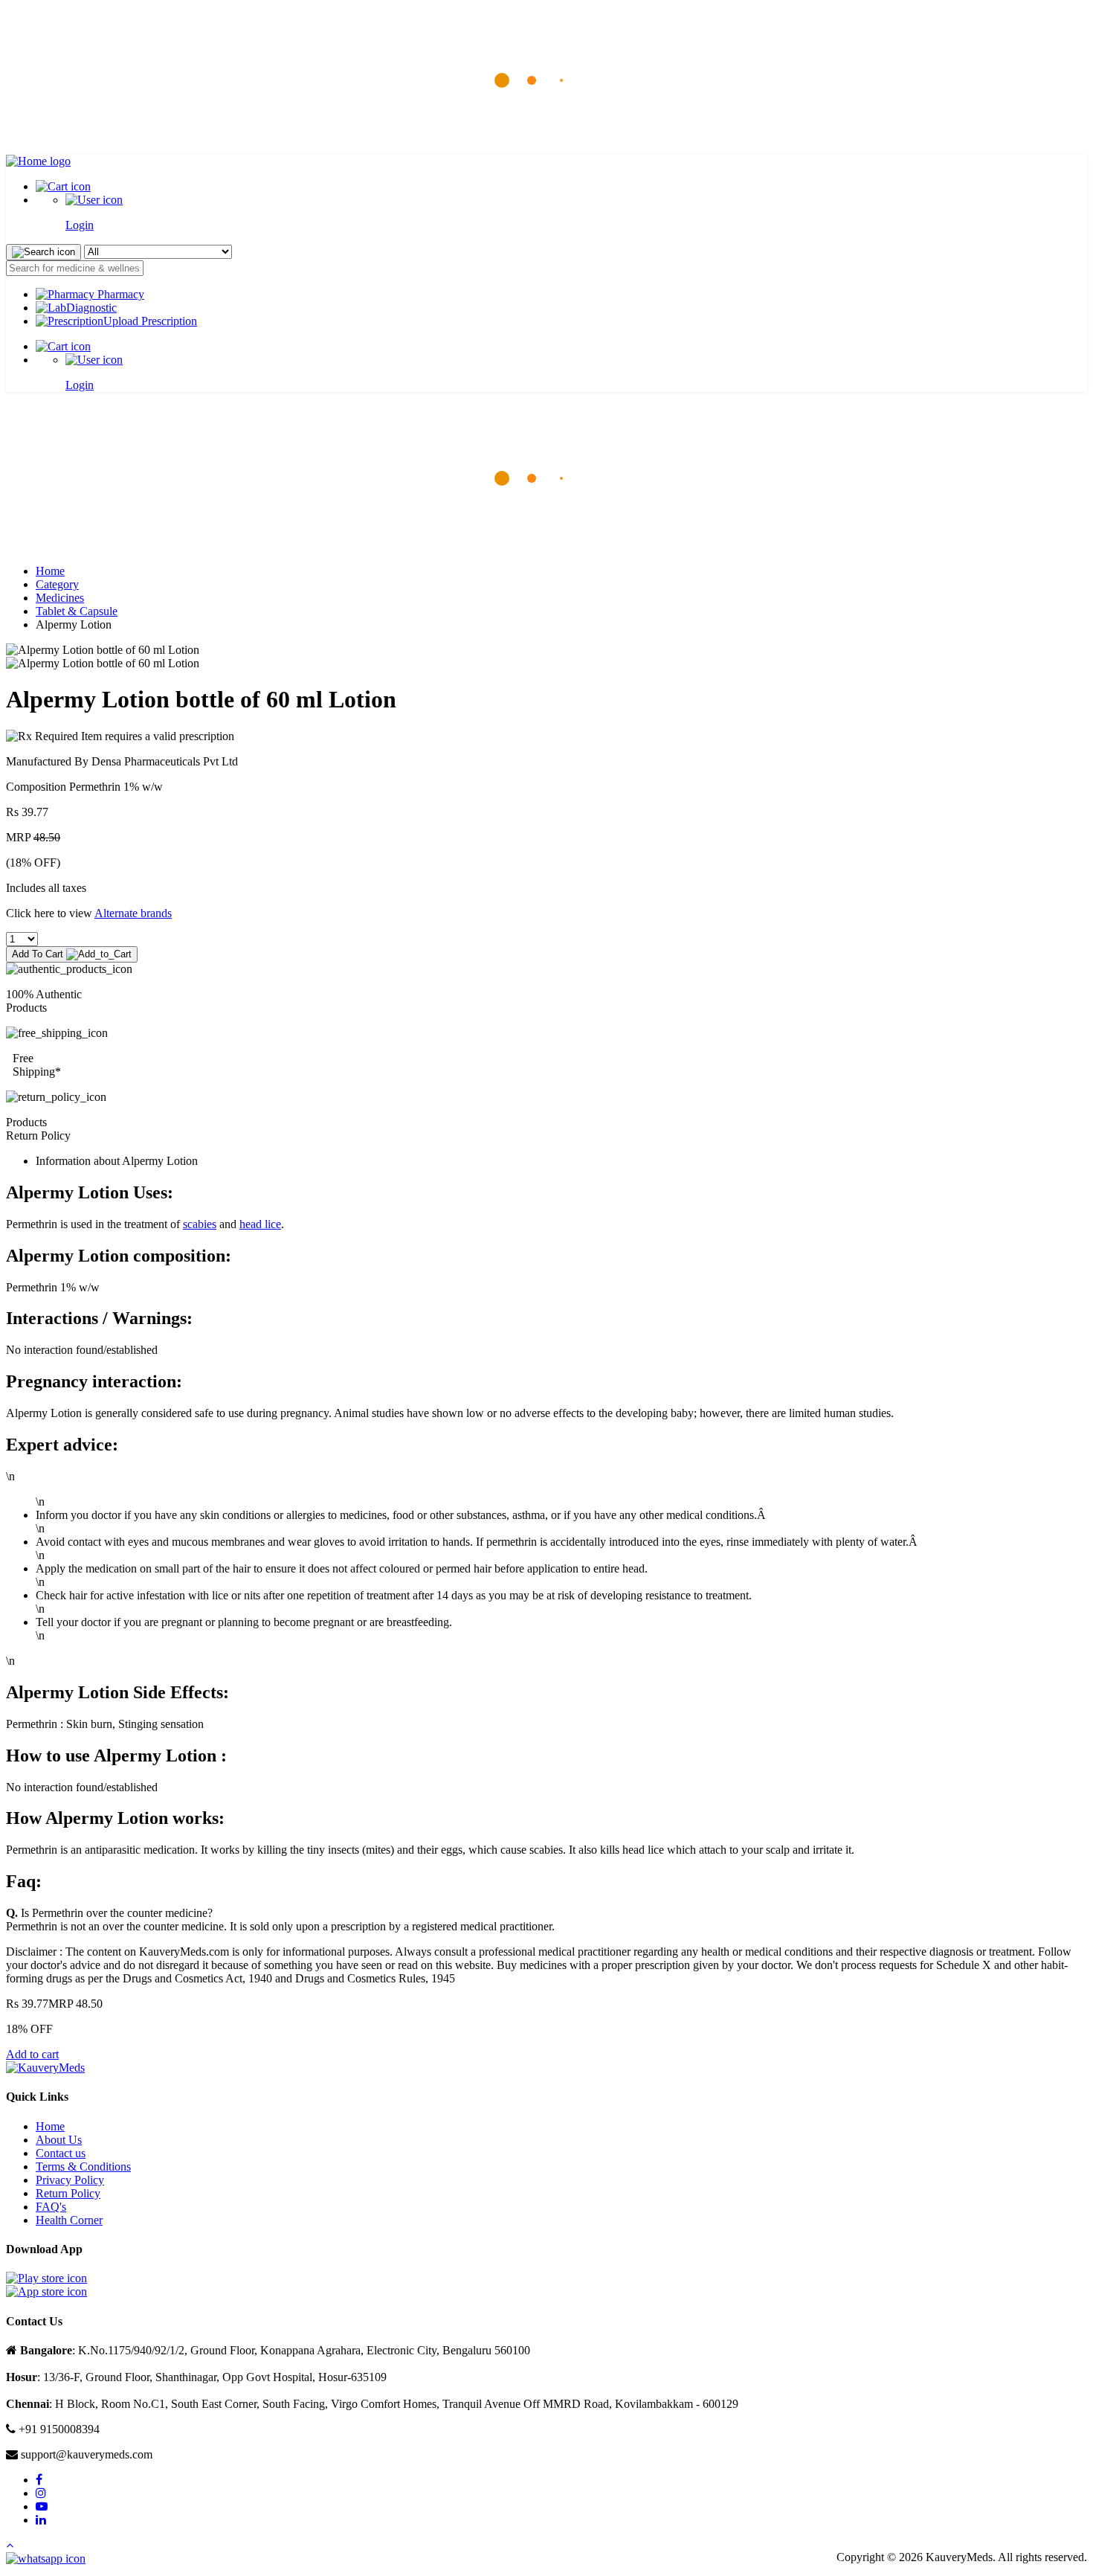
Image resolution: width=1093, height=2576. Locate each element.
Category (57, 584)
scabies (200, 1224)
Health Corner (69, 2220)
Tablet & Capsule (77, 611)
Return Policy (68, 2193)
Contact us (61, 2153)
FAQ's (51, 2207)
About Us (59, 2140)
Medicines (60, 598)
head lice (260, 1224)
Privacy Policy (70, 2180)
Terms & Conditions (83, 2167)
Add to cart (32, 2054)
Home (50, 571)
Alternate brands (133, 913)
